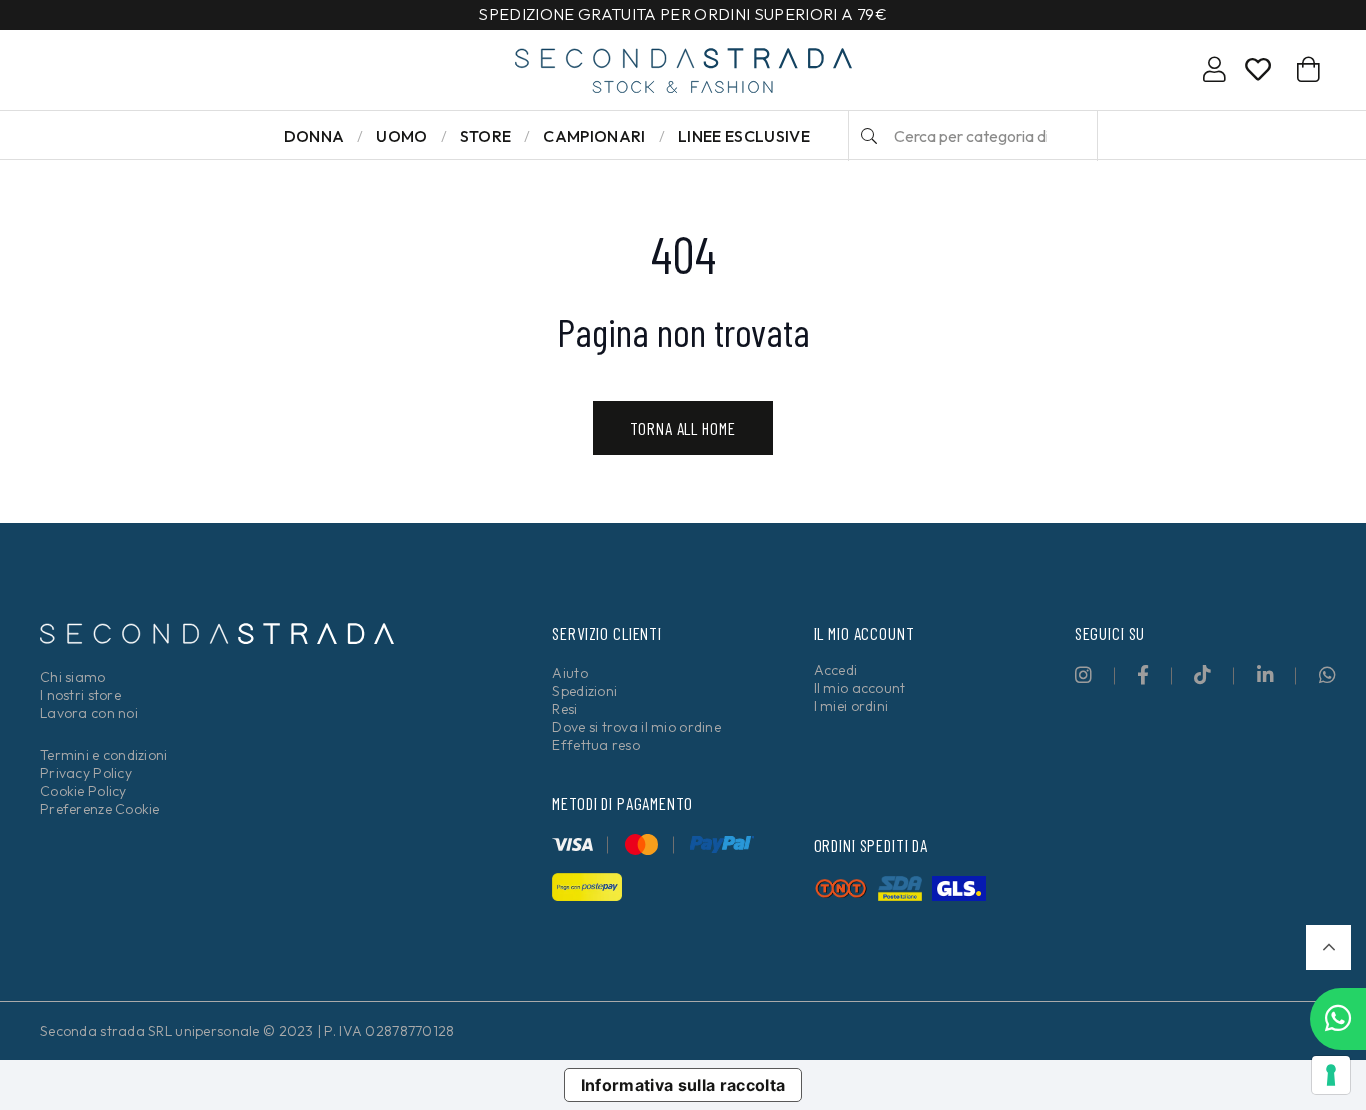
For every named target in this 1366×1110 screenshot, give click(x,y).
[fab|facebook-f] (1143, 674)
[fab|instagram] (1083, 674)
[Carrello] (1308, 69)
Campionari (594, 136)
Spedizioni (584, 691)
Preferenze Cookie (100, 809)
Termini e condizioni (104, 755)
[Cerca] (869, 136)
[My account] (1214, 73)
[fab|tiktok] (1202, 674)
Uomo (401, 136)
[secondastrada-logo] (683, 70)
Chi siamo (73, 677)
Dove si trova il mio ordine (636, 727)
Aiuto (569, 673)
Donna (314, 136)
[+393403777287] (1338, 1019)
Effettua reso (596, 745)
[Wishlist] (1258, 73)
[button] (1328, 947)
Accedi (836, 670)
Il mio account (860, 688)
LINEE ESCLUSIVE (744, 136)
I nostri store (80, 695)
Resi (564, 709)
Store (486, 136)
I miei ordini (851, 706)
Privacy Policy (86, 773)
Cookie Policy (83, 791)
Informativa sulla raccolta (683, 1085)
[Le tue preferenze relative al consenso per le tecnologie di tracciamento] (1331, 1075)
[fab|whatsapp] (1327, 674)
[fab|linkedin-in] (1265, 674)
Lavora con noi (89, 713)
